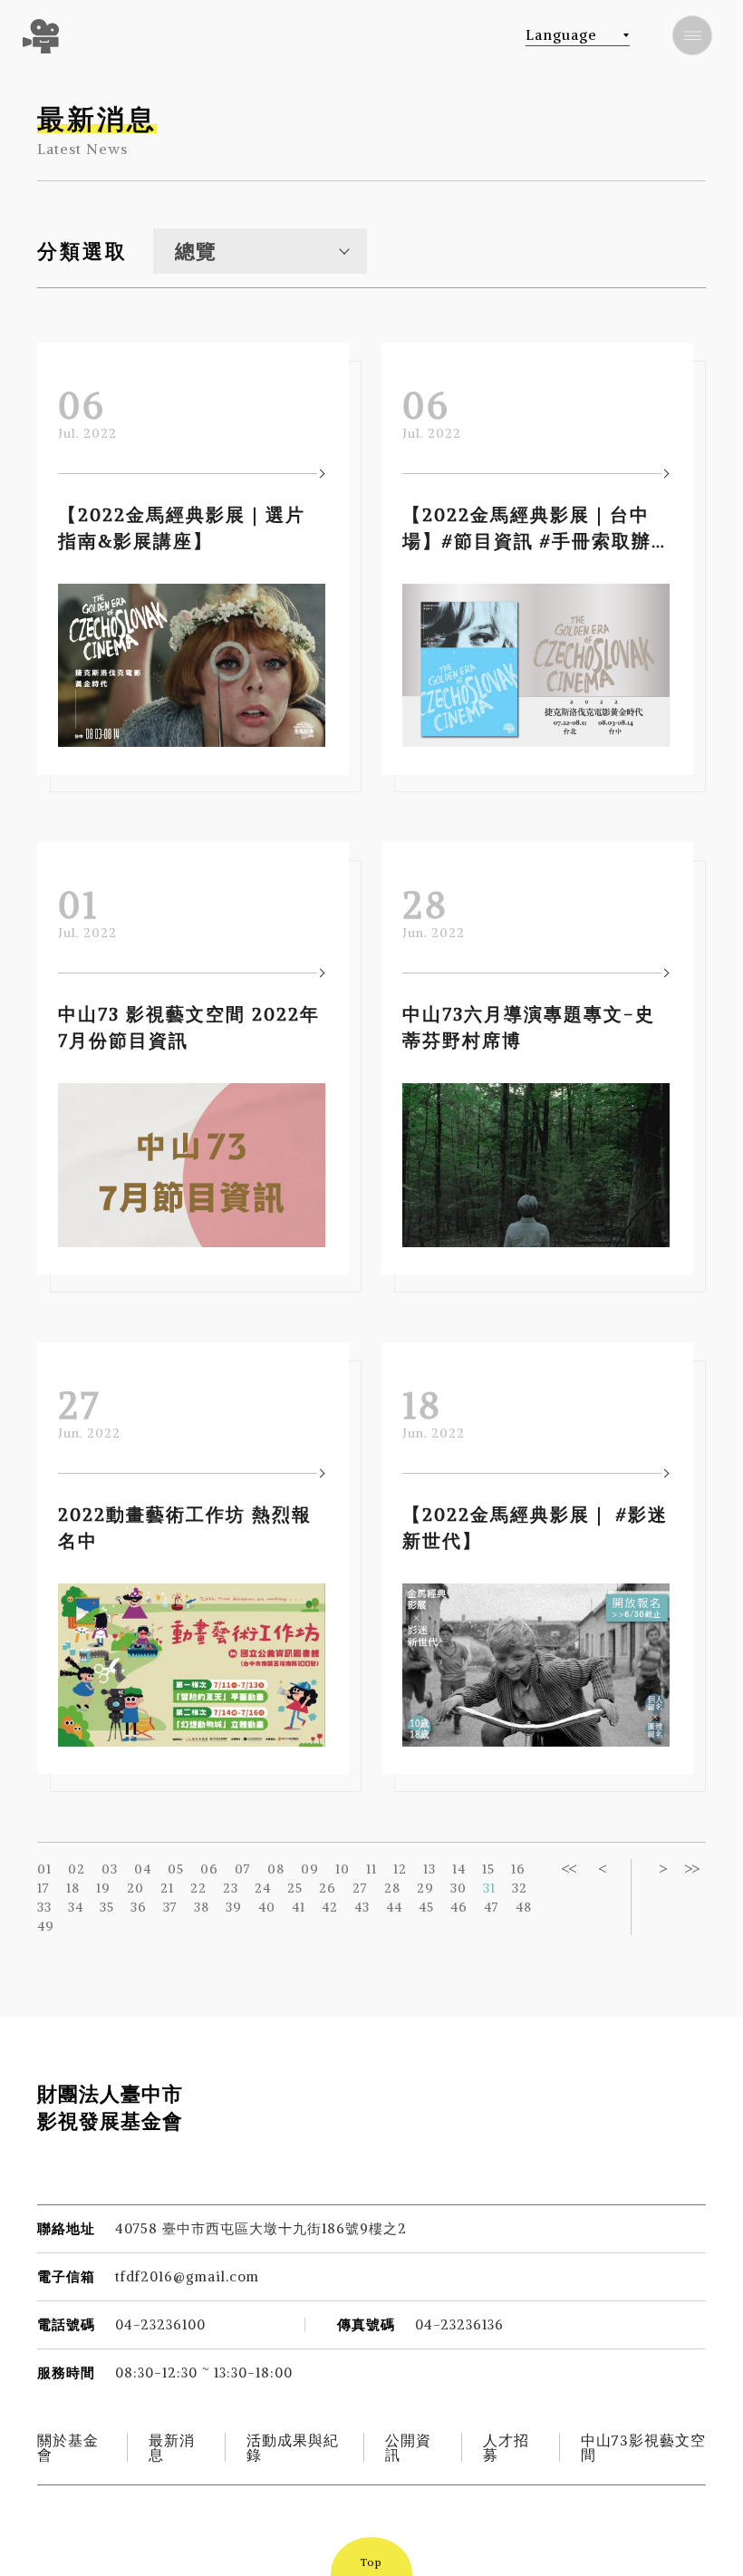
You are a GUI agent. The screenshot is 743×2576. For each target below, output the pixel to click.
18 (73, 1888)
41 (299, 1907)
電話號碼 (66, 2324)
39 (234, 1907)
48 (524, 1907)
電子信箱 (66, 2276)
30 (458, 1888)
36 (139, 1907)
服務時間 (66, 2373)
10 (343, 1869)
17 (43, 1888)
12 (400, 1869)
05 (176, 1869)
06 (209, 1869)
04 (143, 1869)
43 (362, 1907)
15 (488, 1869)
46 (459, 1907)
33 (44, 1907)
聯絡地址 (66, 2228)
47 (492, 1907)
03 (110, 1869)
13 (429, 1869)
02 (77, 1869)
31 (489, 1888)
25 (295, 1888)
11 (371, 1869)
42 (330, 1907)
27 (360, 1888)
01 (44, 1869)
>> (691, 1869)
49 (46, 1926)
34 (76, 1907)
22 (198, 1888)
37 (170, 1907)
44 (394, 1907)
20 (135, 1888)
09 (310, 1869)
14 (459, 1869)
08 (276, 1869)
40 (267, 1907)
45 (426, 1907)
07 (243, 1869)
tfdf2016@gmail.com (187, 2276)
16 (518, 1869)
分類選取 (82, 251)
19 (103, 1888)
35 (107, 1907)
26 (328, 1888)
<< (568, 1869)
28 (392, 1888)
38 (202, 1907)
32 (520, 1888)
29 (425, 1888)
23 (231, 1888)
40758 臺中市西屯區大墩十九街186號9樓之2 (261, 2228)
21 (167, 1888)
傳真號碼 (366, 2324)
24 (263, 1888)
